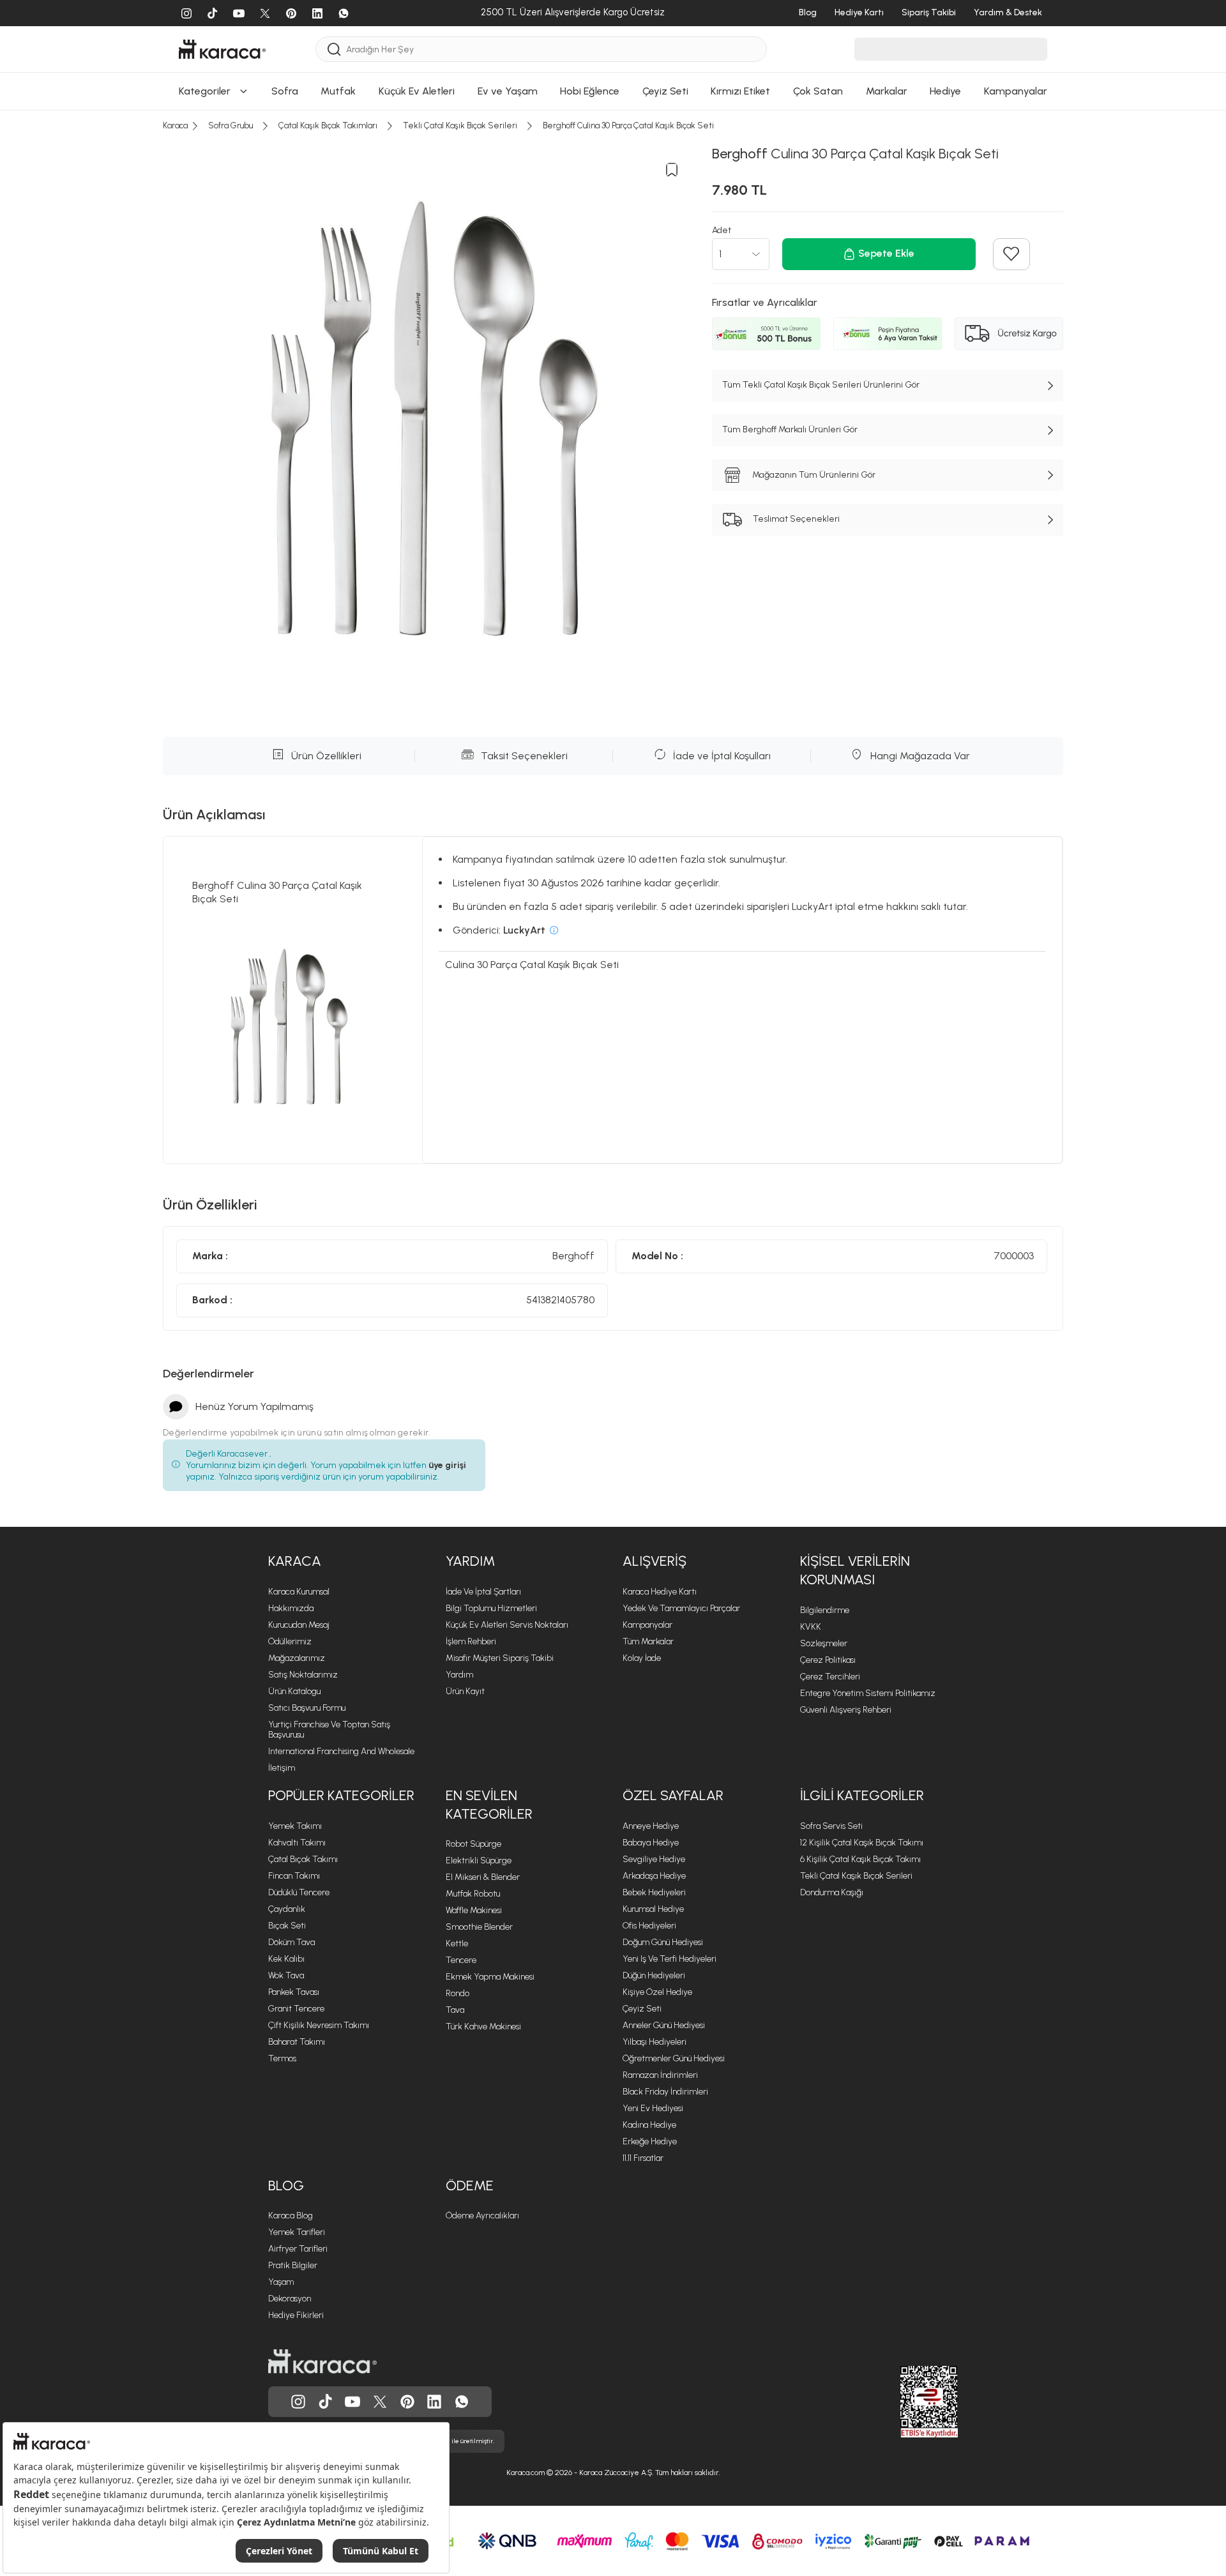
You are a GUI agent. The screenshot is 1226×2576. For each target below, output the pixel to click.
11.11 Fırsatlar (643, 2158)
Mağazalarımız (297, 1658)
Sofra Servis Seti (831, 1826)
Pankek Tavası (294, 1992)
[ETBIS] (906, 2402)
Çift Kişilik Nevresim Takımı (319, 2025)
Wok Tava (286, 1975)
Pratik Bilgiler (293, 2265)
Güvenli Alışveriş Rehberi (846, 1710)
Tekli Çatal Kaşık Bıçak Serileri (856, 1876)
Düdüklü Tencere (299, 1892)
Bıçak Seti (287, 1926)
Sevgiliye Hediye (654, 1859)
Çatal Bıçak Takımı (303, 1859)
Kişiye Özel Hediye (657, 1992)
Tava (455, 2010)
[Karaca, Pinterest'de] (407, 2402)
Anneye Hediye (651, 1826)
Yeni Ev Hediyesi (653, 2108)
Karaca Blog (291, 2216)
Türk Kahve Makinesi (483, 2027)
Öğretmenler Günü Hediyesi (674, 2058)
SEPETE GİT (613, 76)
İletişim (282, 1768)
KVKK (811, 1627)
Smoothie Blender (479, 1927)
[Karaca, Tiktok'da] (326, 2402)
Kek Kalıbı (286, 1959)
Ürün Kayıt (465, 1691)
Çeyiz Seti (642, 2009)
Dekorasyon (290, 2299)
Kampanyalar (647, 1625)
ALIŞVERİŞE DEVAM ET (612, 44)
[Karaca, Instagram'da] (298, 2402)
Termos (282, 2058)
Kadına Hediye (649, 2125)
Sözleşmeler (824, 1643)
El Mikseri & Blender (483, 1877)
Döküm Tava (291, 1942)
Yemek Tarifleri (297, 2232)
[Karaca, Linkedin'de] (434, 2402)
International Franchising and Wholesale (341, 1751)
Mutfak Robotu (473, 1894)
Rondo (458, 1993)
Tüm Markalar (648, 1641)
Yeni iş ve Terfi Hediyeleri (670, 1959)
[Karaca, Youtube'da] (352, 2402)
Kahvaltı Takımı (297, 1843)
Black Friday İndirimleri (665, 2092)
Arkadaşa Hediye (654, 1876)
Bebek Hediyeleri (654, 1892)
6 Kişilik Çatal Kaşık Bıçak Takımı (860, 1859)
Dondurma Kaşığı (832, 1892)
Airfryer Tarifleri (298, 2249)
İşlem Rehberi (471, 1641)
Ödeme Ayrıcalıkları (482, 2216)
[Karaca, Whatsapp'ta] (462, 2402)
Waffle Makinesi (474, 1910)
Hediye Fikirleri (296, 2315)
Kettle (457, 1943)
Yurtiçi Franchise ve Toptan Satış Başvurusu (329, 1730)
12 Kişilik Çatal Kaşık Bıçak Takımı (862, 1843)
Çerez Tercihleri (830, 1677)
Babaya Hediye (651, 1843)
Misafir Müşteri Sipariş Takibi (500, 1658)
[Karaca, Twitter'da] (380, 2402)
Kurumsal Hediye (653, 1909)
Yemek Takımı (295, 1826)
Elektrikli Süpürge (479, 1860)
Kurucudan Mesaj (299, 1625)
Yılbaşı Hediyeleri (655, 2042)
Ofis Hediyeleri (649, 1926)
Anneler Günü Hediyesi (664, 2025)
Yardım (459, 1675)
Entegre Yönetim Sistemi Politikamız (868, 1693)
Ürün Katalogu (294, 1691)
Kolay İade (642, 1658)
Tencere (461, 1960)
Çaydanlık (287, 1909)
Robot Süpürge (473, 1844)
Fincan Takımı (294, 1876)
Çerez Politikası (828, 1660)
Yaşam (281, 2282)
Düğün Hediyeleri (654, 1975)
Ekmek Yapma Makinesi (490, 1977)
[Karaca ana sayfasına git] (322, 2361)
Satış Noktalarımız (303, 1675)
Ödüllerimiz (290, 1641)
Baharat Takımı (297, 2042)
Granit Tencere (296, 2009)
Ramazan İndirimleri (660, 2075)
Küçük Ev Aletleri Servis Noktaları (507, 1625)
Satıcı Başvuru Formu (307, 1708)
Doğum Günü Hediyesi (663, 1942)
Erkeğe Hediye (650, 2141)
